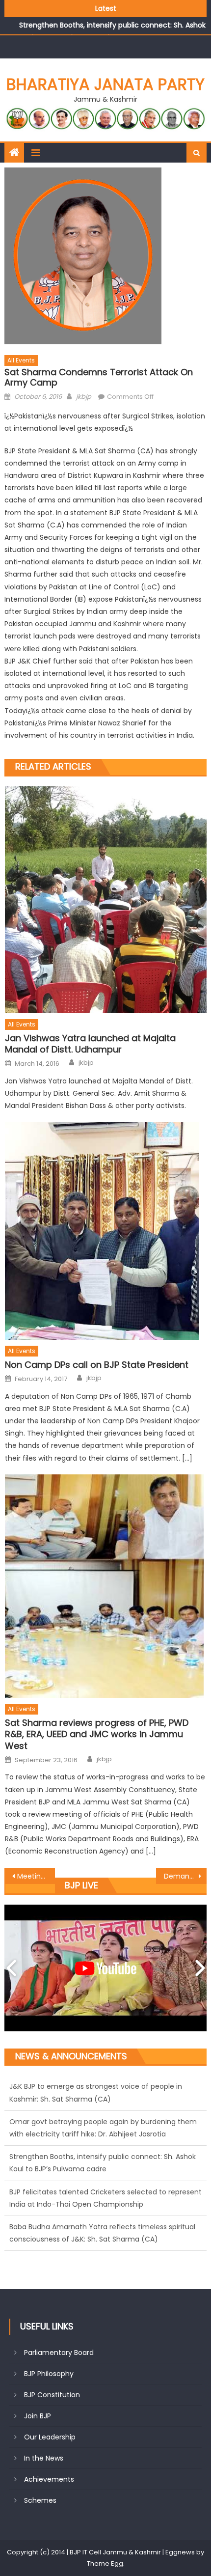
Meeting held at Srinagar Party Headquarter (36, 1876)
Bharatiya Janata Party (105, 84)
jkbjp (84, 397)
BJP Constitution (52, 2395)
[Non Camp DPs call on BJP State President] (106, 1231)
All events (21, 360)
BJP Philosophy (49, 2374)
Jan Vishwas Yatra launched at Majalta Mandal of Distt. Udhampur (90, 1044)
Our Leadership (50, 2437)
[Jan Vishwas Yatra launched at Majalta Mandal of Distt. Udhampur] (106, 900)
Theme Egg (105, 2563)
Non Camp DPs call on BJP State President (97, 1365)
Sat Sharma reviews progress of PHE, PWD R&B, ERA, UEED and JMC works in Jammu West (97, 1734)
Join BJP (38, 2416)
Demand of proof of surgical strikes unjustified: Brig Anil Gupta (185, 1876)
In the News (44, 2458)
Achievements (49, 2479)
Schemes (40, 2500)
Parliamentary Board (59, 2353)
